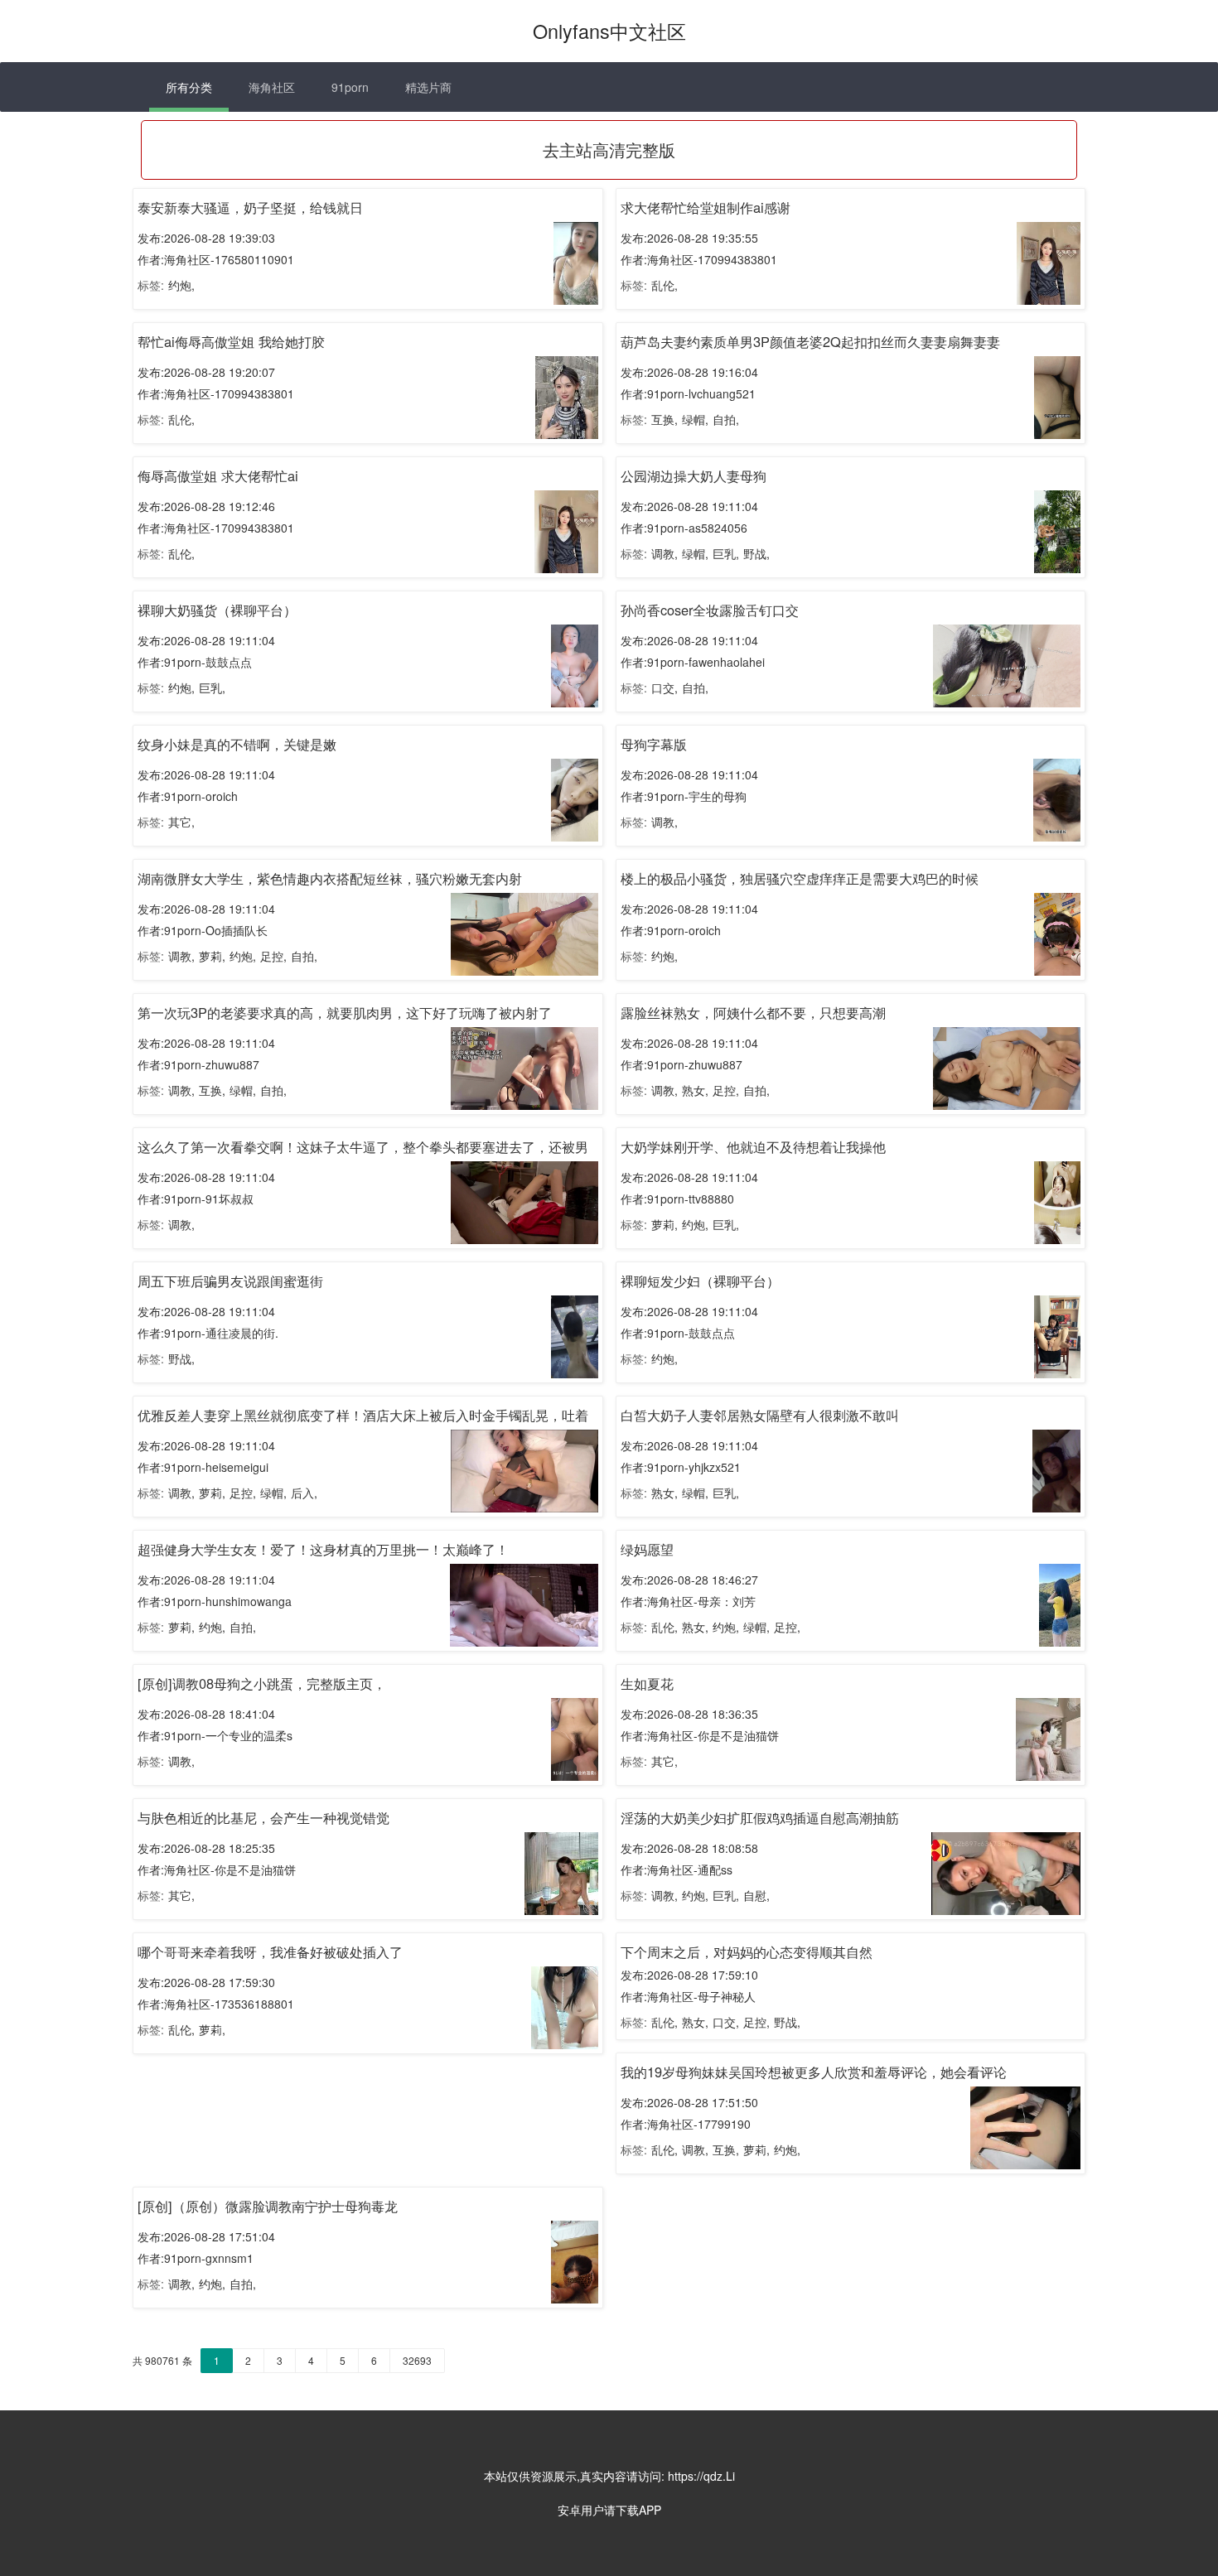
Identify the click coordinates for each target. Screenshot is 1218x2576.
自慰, (756, 1895)
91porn (350, 87)
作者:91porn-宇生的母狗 (684, 796)
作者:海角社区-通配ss (677, 1869)
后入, (304, 1493)
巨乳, (726, 553)
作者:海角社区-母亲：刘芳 (688, 1601)
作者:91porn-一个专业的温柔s (215, 1735)
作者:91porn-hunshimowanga (215, 1601)
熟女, (695, 1090)
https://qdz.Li (701, 2476)
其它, (181, 822)
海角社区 (272, 87)
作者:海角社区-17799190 (686, 2124)
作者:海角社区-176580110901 (216, 259)
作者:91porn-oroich (188, 796)
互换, (665, 419)
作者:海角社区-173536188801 (216, 2004)
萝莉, (212, 956)
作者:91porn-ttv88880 (677, 1199)
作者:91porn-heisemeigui (203, 1467)
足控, (273, 956)
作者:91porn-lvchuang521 (688, 393)
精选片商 (428, 87)
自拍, (726, 419)
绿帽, (695, 419)
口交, (665, 687)
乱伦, (665, 285)
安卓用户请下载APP (609, 2510)
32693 (417, 2360)
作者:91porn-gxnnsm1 (196, 2258)
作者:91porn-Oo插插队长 (203, 930)
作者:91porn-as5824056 (684, 528)
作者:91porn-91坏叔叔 (196, 1199)
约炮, (181, 285)
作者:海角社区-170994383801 (699, 259)
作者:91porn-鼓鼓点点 (195, 662)
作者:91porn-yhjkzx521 (681, 1467)
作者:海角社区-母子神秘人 (688, 1996)
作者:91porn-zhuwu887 (198, 1064)
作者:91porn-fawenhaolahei (693, 662)
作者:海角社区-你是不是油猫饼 (700, 1735)
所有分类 (189, 87)
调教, (665, 553)
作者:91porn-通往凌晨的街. (208, 1333)
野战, (756, 553)
